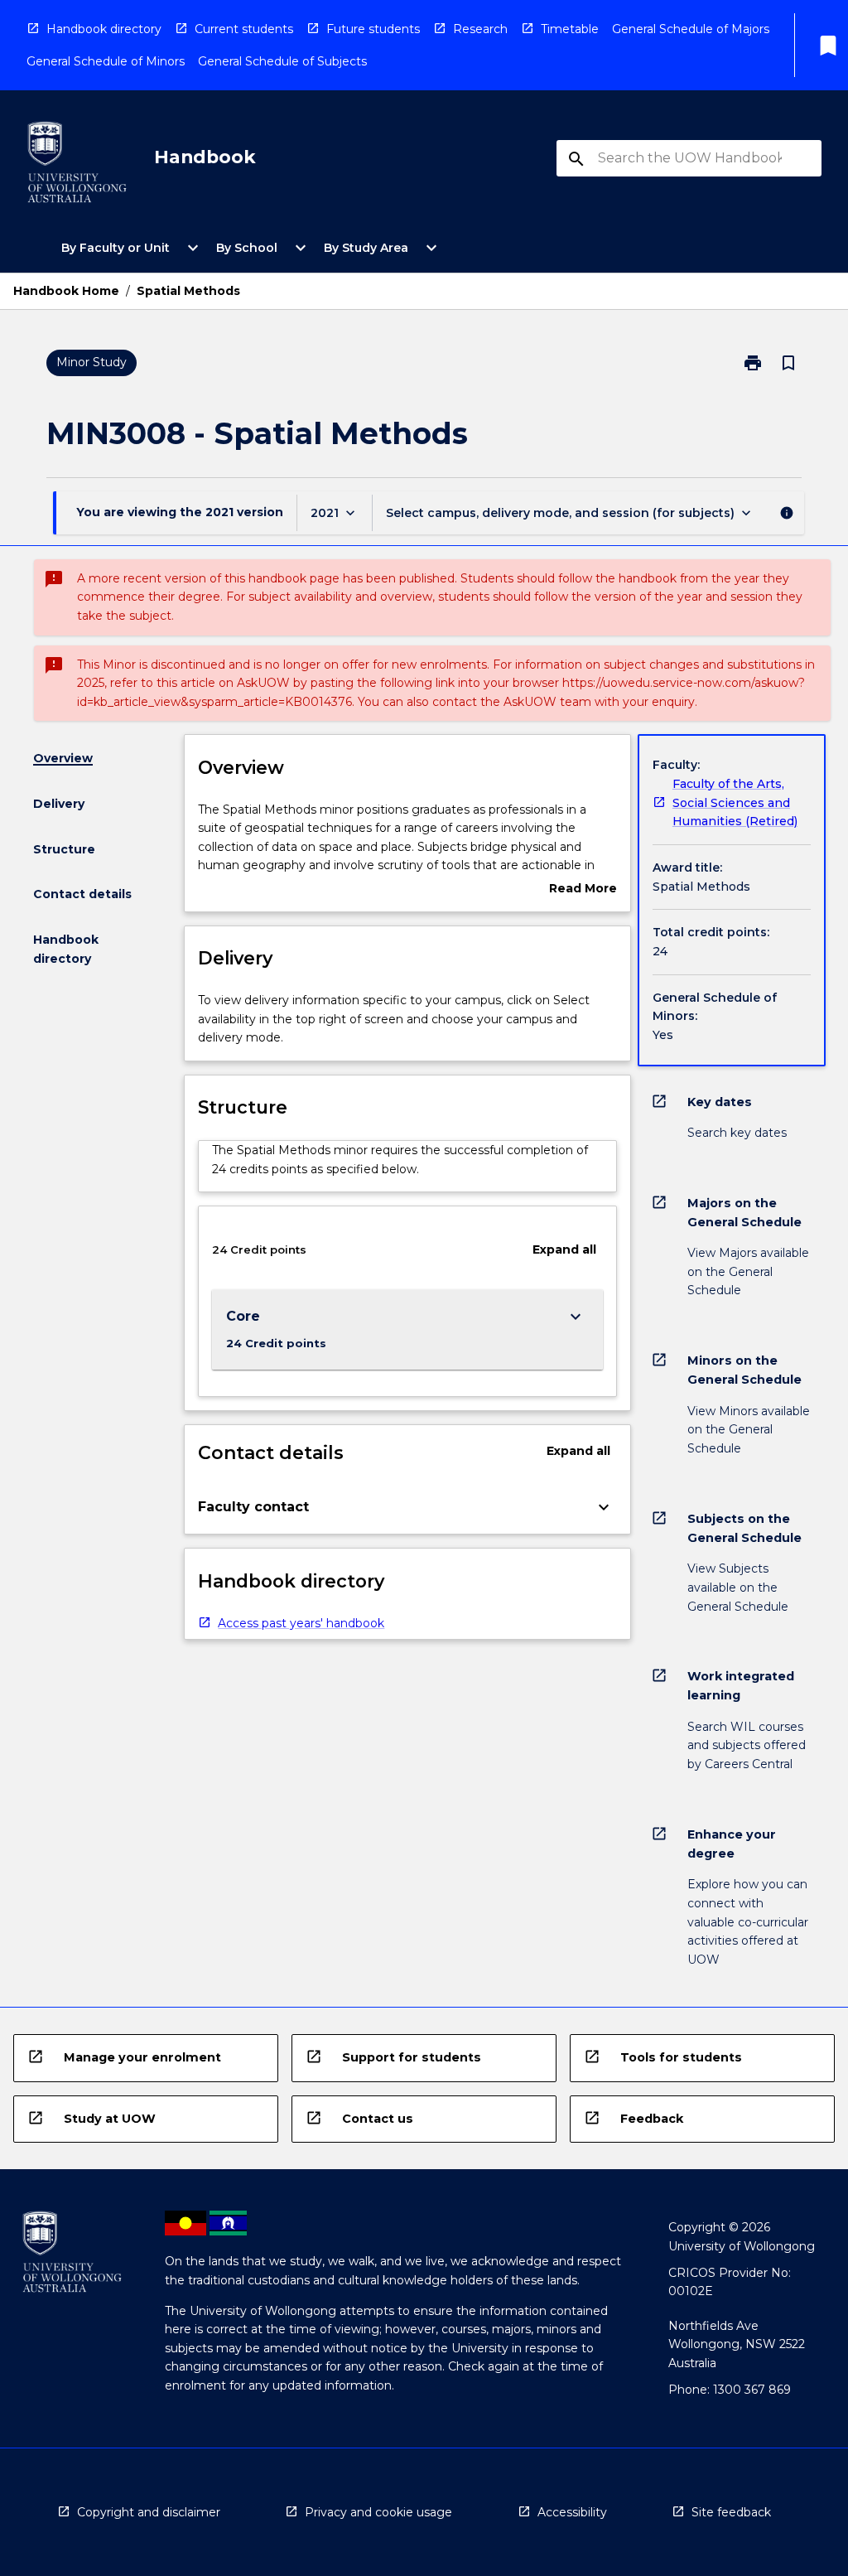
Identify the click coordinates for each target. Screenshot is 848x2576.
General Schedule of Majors (691, 29)
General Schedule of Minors (106, 61)
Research (480, 29)
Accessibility (572, 2512)
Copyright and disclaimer (149, 2512)
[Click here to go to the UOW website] (77, 165)
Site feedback (731, 2512)
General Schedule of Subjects (282, 61)
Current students (244, 29)
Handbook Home (66, 291)
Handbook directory (104, 29)
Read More (583, 889)
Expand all (564, 1249)
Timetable (570, 29)
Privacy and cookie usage (378, 2512)
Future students (373, 29)
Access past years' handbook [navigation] (301, 1623)
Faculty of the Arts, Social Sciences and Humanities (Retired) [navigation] (735, 802)
